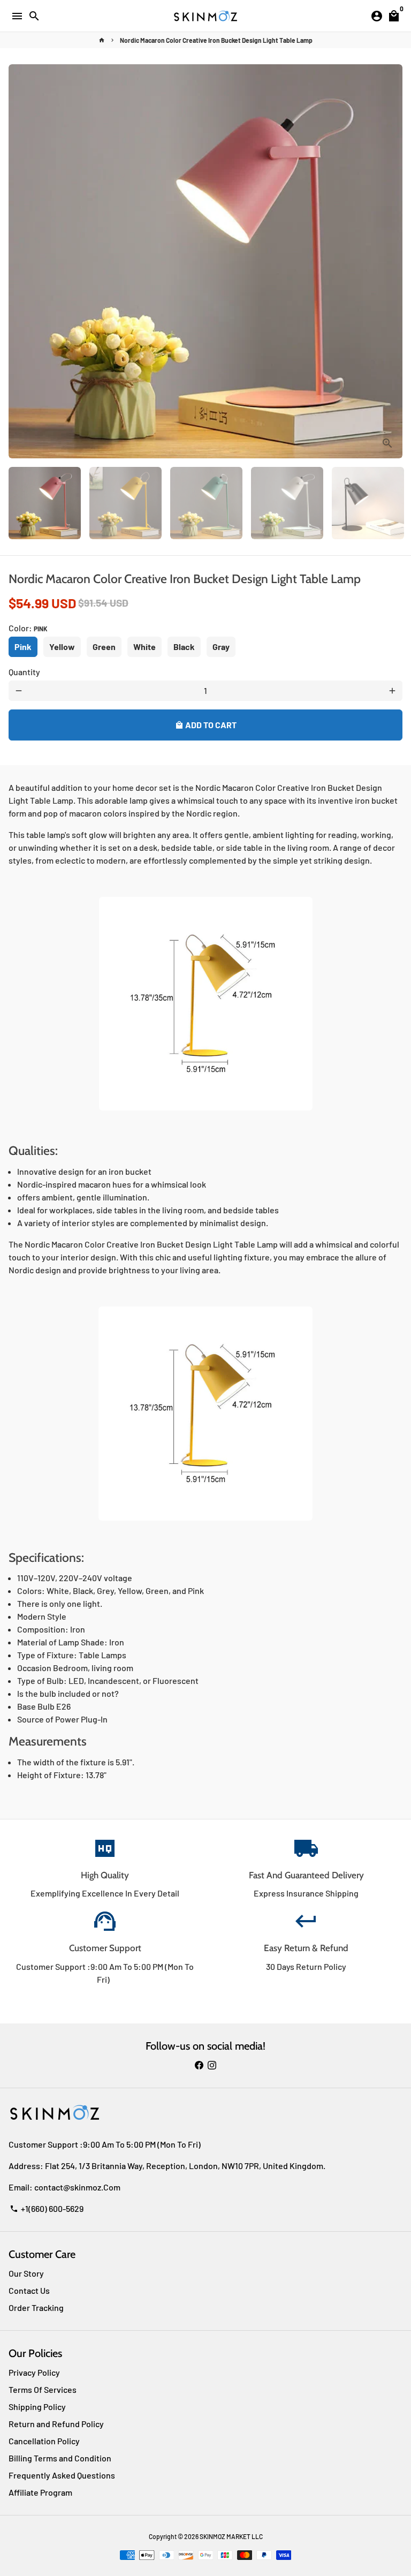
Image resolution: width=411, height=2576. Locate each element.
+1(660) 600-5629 (47, 2208)
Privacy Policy (34, 2372)
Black (184, 647)
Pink (23, 647)
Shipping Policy (37, 2407)
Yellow (62, 647)
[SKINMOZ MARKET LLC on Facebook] (199, 2065)
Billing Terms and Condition (60, 2458)
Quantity (24, 672)
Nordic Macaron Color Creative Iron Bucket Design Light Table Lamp (216, 40)
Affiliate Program (40, 2492)
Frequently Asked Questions (62, 2475)
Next (392, 261)
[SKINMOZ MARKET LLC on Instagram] (212, 2065)
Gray (221, 647)
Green (104, 647)
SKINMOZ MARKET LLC (231, 2536)
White (144, 647)
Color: (28, 628)
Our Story (26, 2273)
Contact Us (29, 2290)
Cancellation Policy (44, 2441)
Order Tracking (36, 2307)
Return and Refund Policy (56, 2424)
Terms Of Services (43, 2389)
